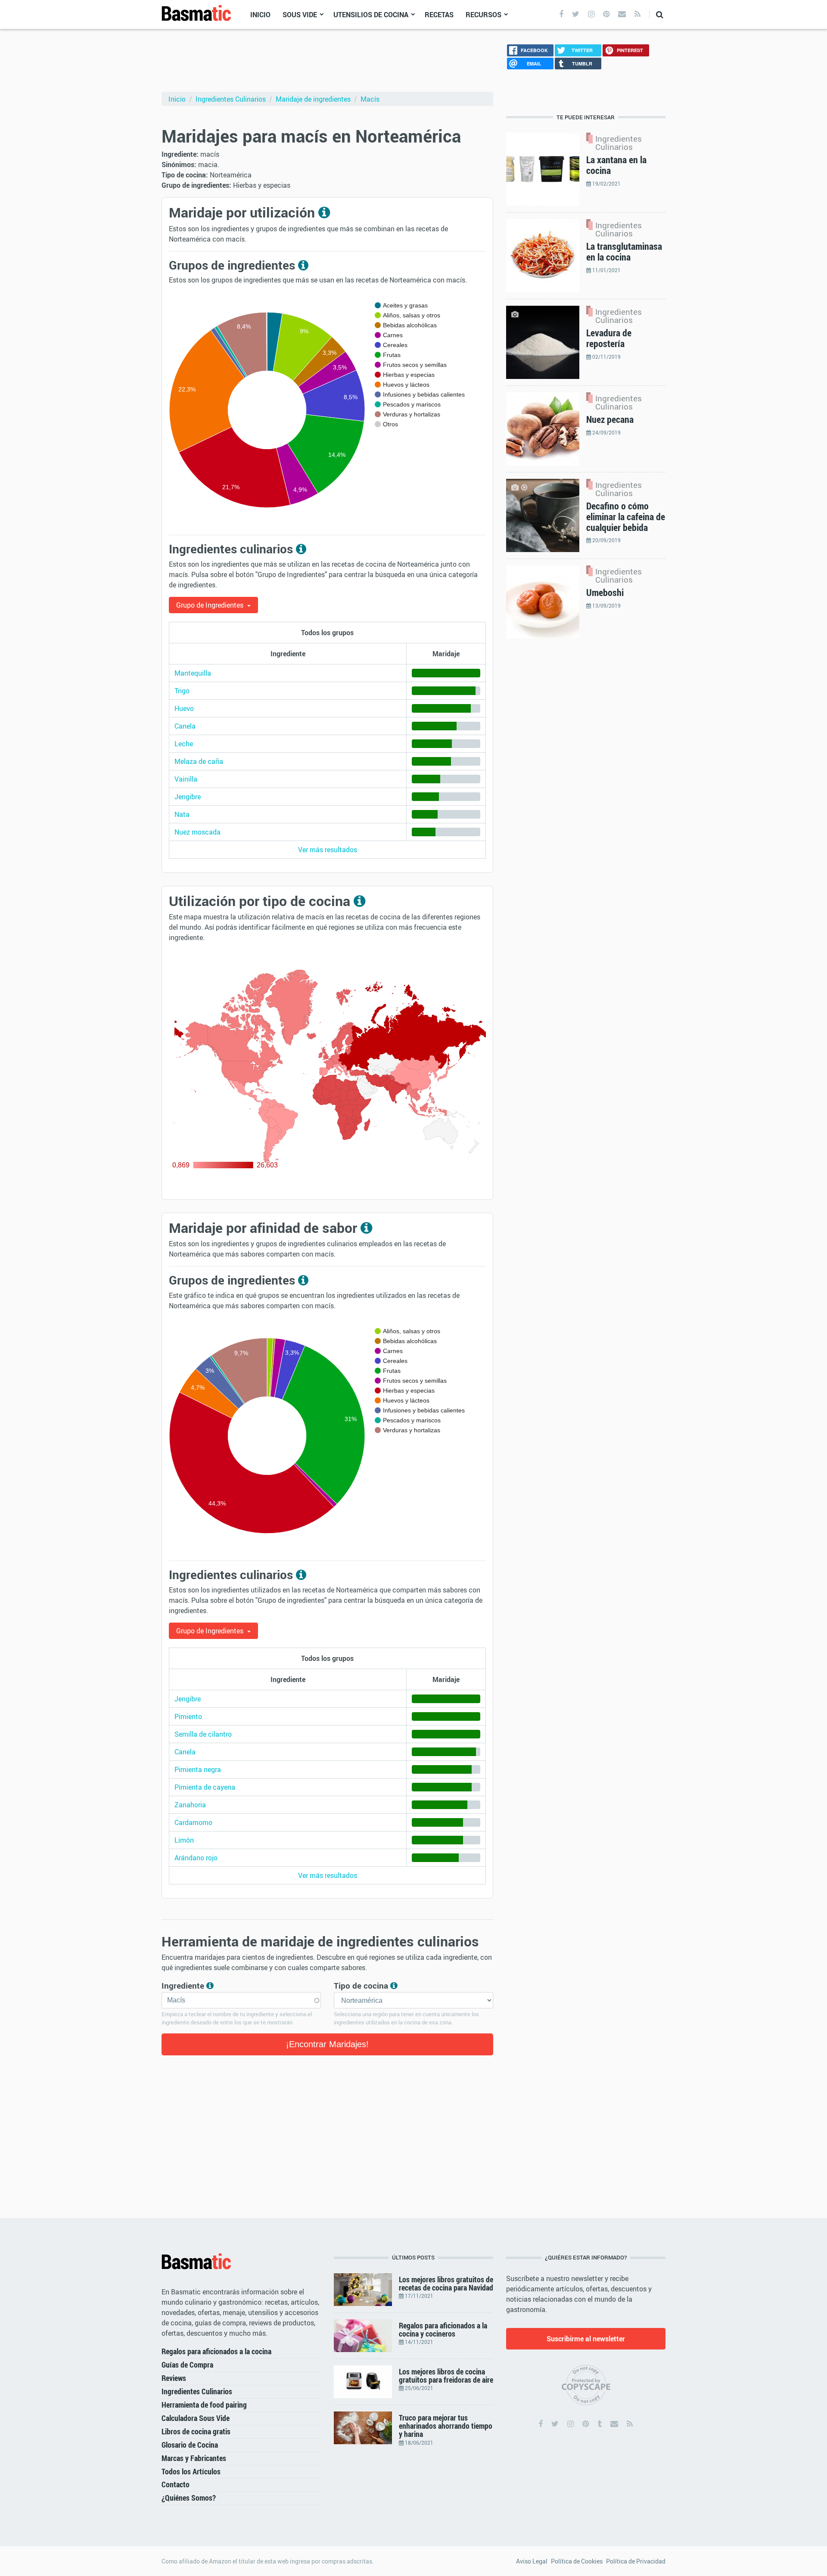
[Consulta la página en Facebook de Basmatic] (561, 14)
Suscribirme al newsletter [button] (586, 2339)
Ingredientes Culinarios (231, 99)
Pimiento (188, 1716)
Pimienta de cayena (205, 1787)
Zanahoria (190, 1805)
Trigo (182, 691)
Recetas (439, 15)
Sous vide (300, 15)
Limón (184, 1840)
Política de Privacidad (636, 2561)
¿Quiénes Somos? (189, 2498)
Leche (184, 744)
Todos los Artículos (191, 2471)
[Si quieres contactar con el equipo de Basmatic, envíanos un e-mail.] (622, 14)
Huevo (184, 708)
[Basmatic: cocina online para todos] (196, 14)
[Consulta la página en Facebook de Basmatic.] (541, 2424)
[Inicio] (196, 2262)
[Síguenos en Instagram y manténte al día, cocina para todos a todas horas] (591, 14)
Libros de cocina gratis (196, 2431)
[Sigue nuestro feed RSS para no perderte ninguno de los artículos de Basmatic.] (637, 14)
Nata (182, 814)
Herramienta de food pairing (204, 2405)
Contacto (176, 2484)
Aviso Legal (532, 2561)
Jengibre (188, 797)
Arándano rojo (196, 1858)
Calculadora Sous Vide (196, 2418)
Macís (370, 99)
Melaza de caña (199, 761)
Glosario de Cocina (190, 2445)
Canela (185, 726)
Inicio (260, 15)
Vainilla (186, 779)
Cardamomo (193, 1822)
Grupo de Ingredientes (211, 605)
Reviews (174, 2378)
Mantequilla (193, 673)
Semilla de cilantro (203, 1734)
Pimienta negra (198, 1769)
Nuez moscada (197, 832)
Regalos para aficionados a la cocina (216, 2351)
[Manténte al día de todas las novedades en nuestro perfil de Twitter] (576, 14)
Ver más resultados (328, 850)
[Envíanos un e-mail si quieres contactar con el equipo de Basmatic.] (614, 2424)
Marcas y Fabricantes (194, 2458)
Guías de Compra (187, 2365)
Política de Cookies (577, 2561)
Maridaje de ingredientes (313, 99)
